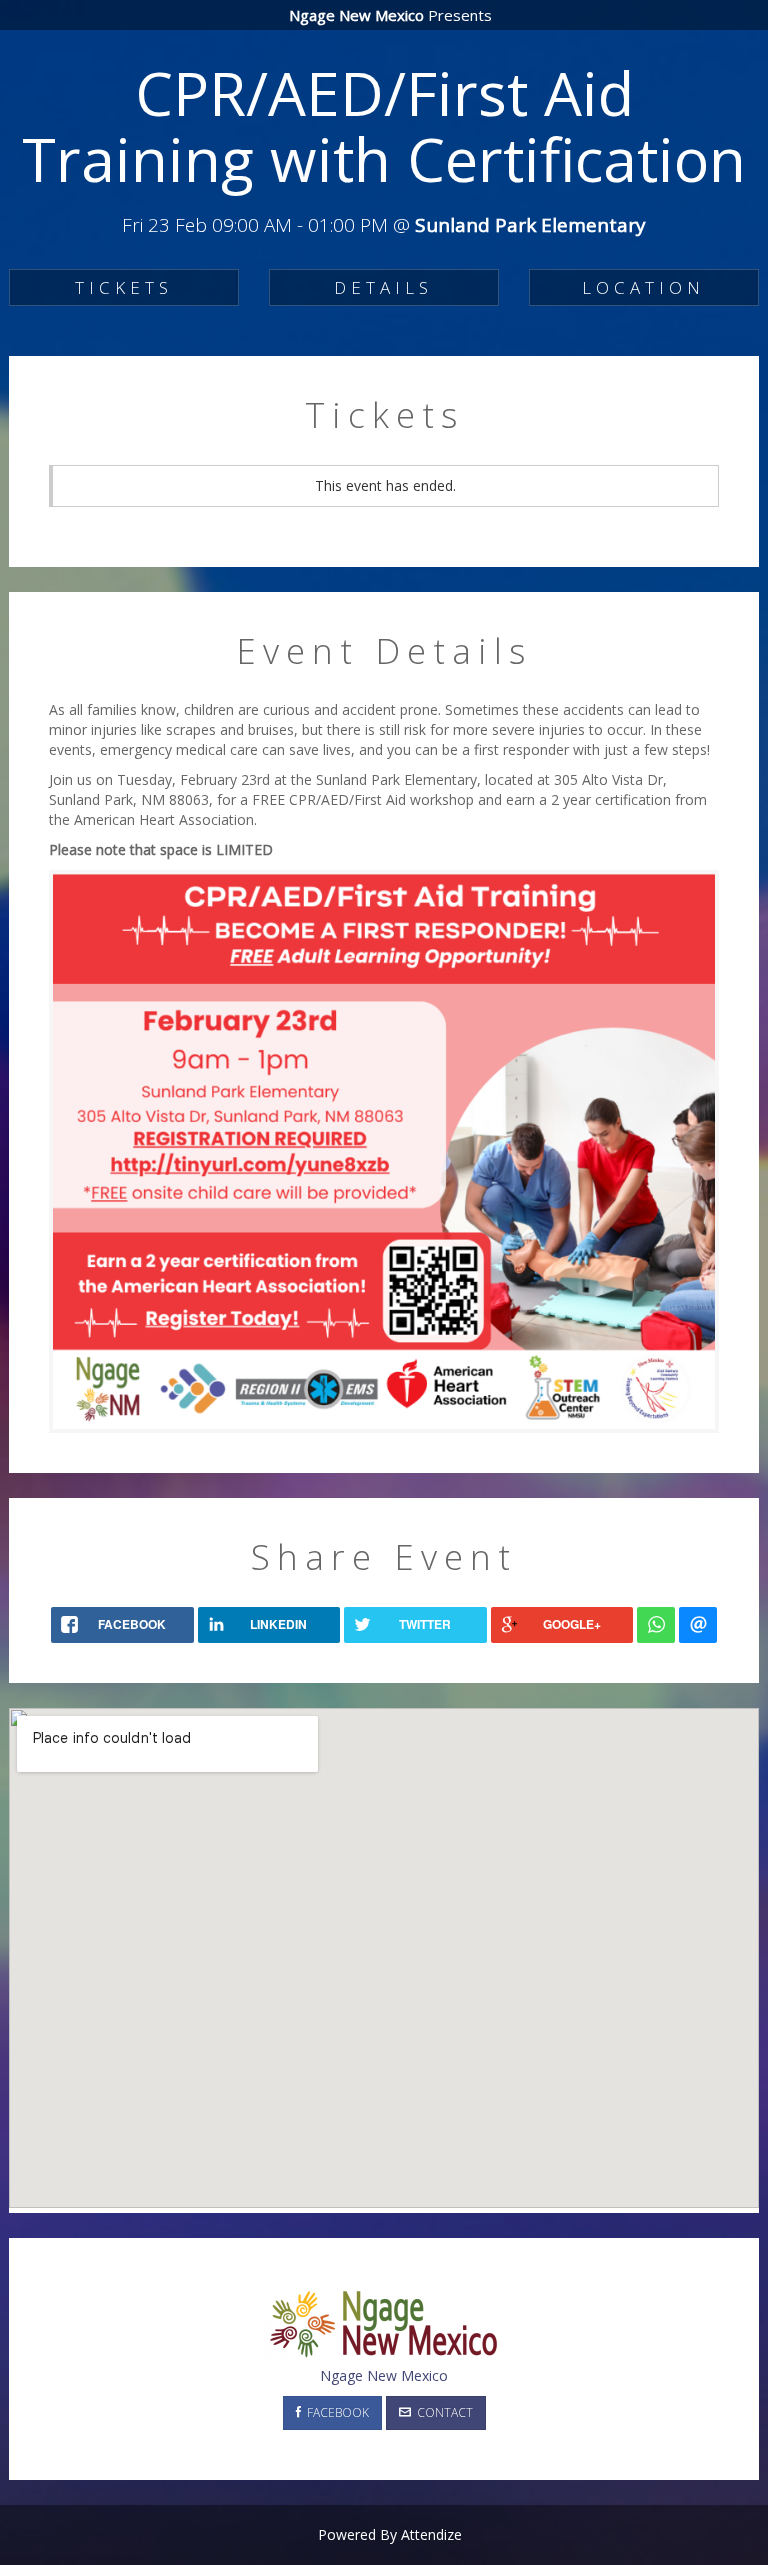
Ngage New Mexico (384, 2375)
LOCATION (643, 287)
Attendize (431, 2534)
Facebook (335, 2412)
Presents (390, 15)
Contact (442, 2412)
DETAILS (383, 287)
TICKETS (124, 287)
